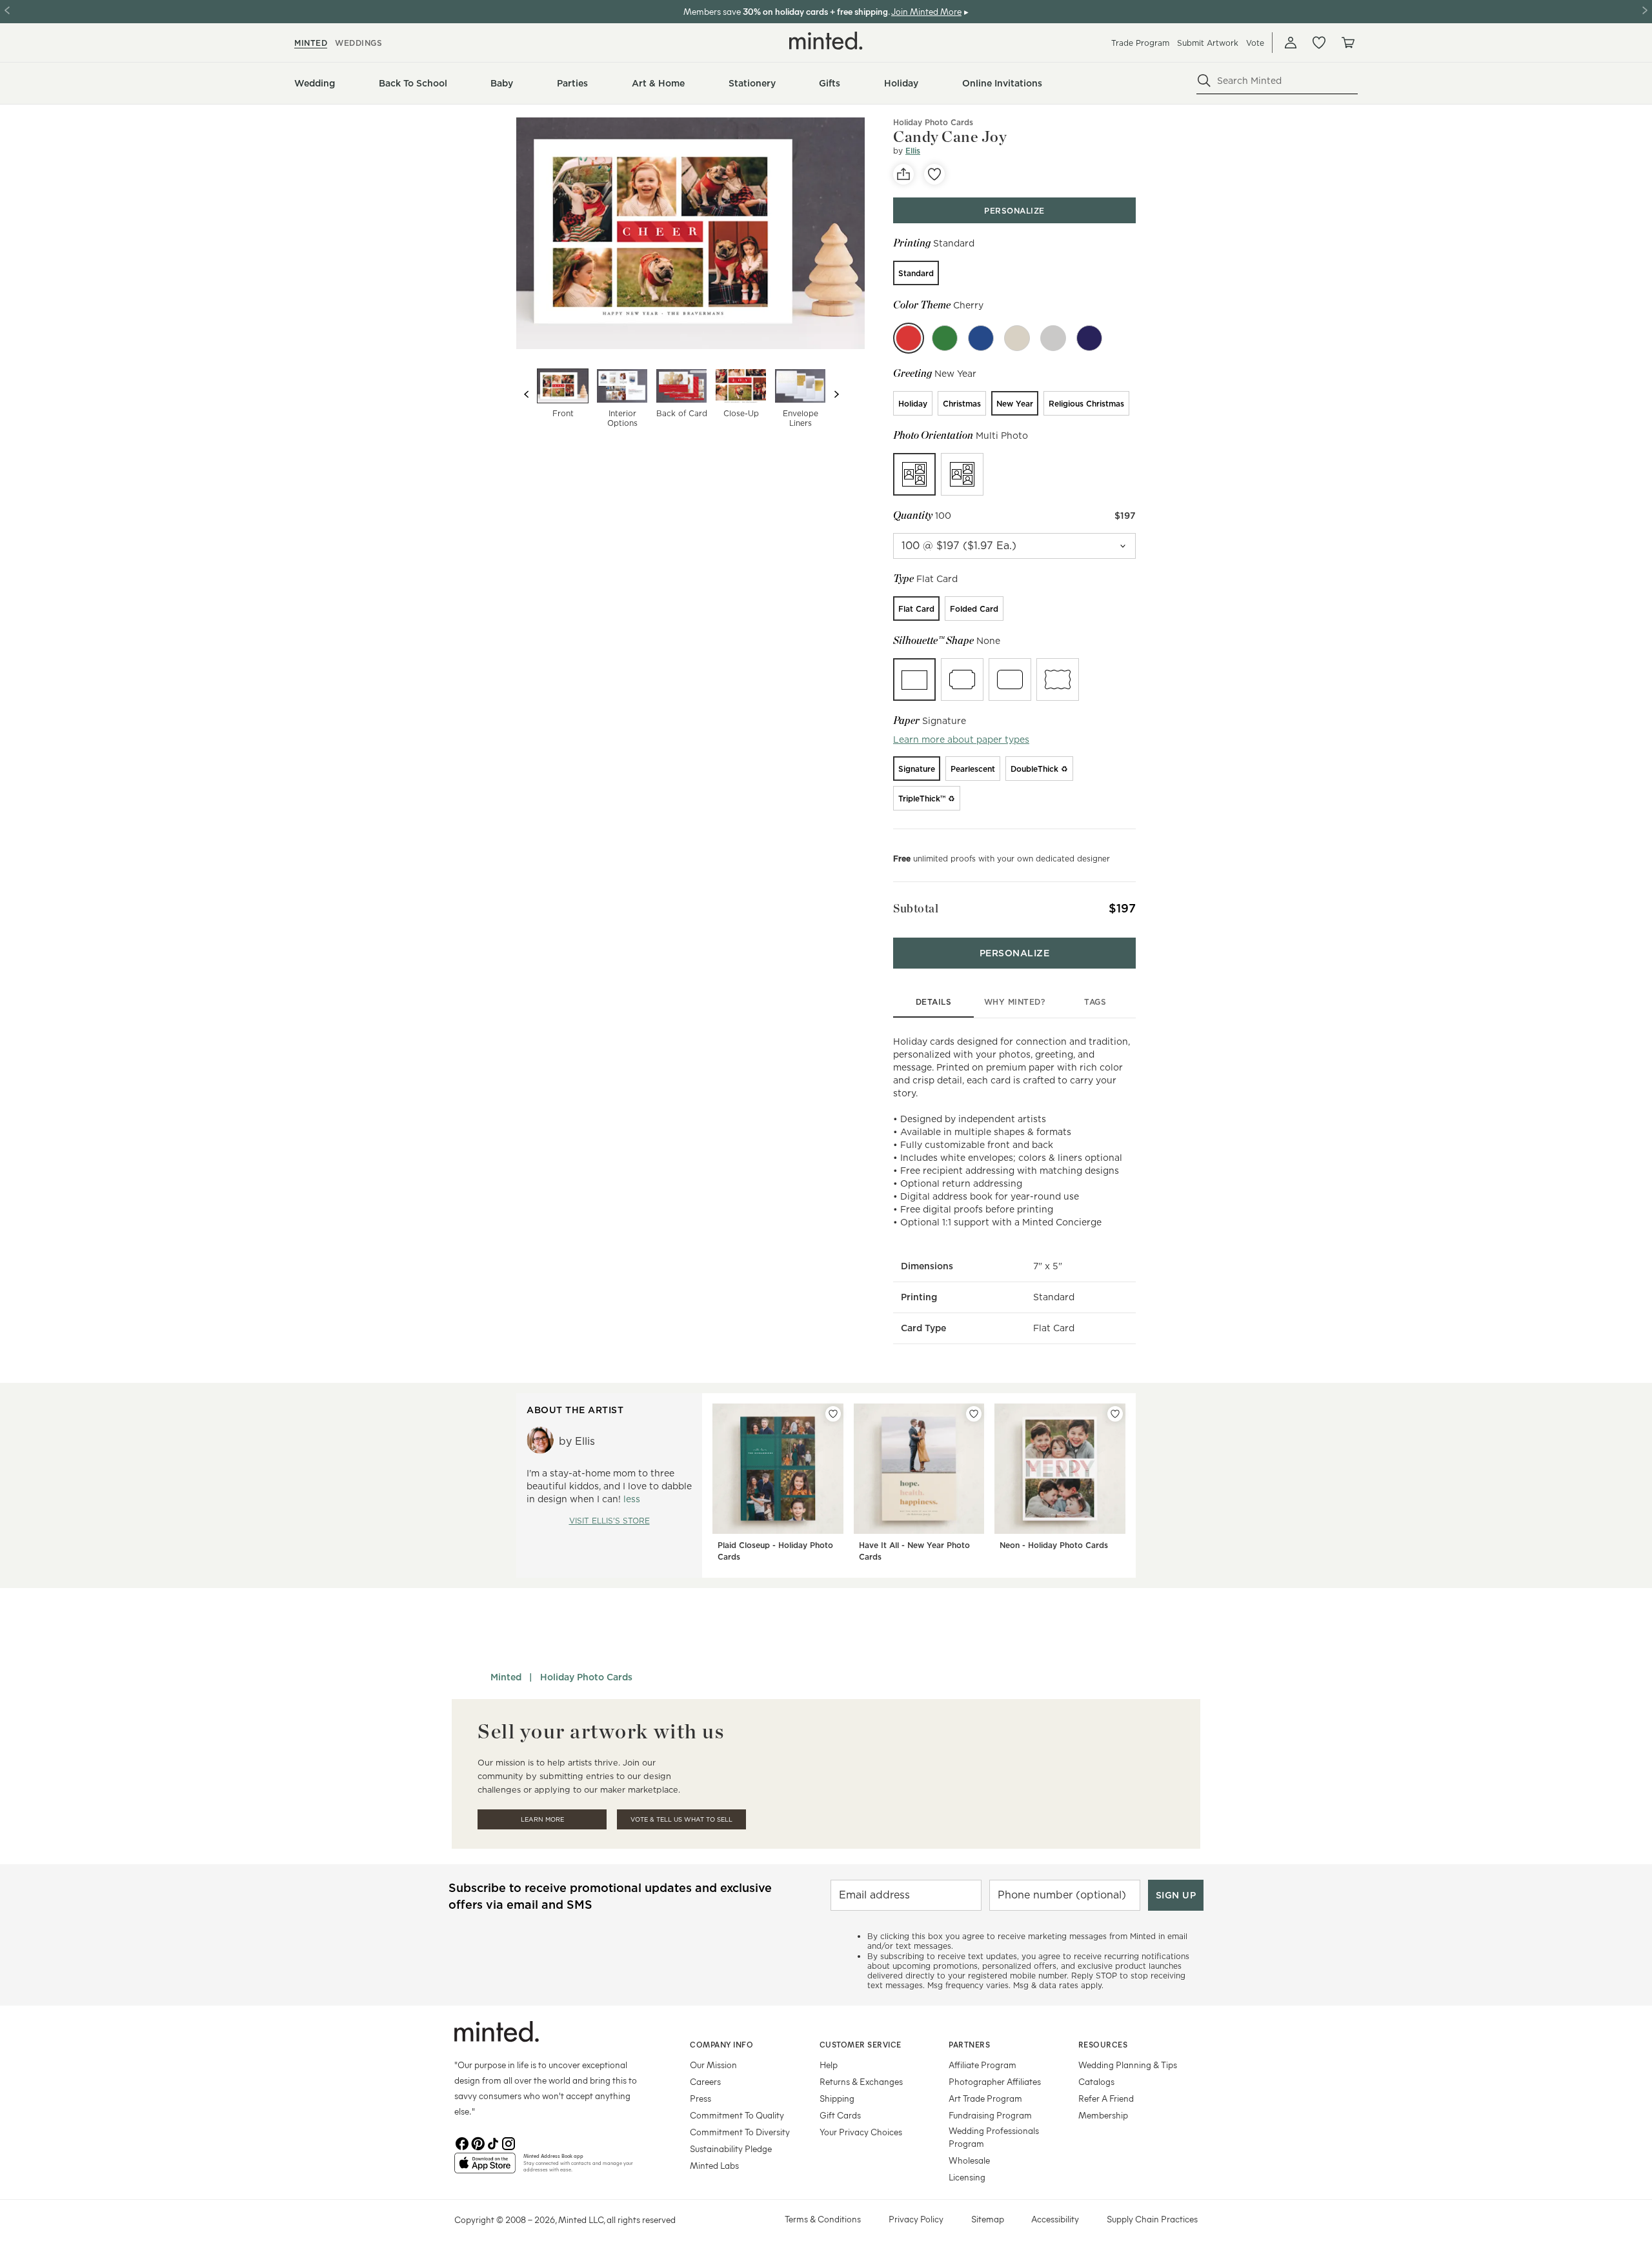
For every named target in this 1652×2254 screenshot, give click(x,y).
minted (311, 43)
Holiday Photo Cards (933, 122)
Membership (1103, 2115)
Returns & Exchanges (861, 2081)
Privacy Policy (916, 2219)
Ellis (913, 151)
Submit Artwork (1208, 43)
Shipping (837, 2098)
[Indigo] (1089, 338)
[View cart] (1347, 43)
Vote (1255, 43)
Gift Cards (840, 2115)
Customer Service (861, 2044)
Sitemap (988, 2219)
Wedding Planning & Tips (1128, 2065)
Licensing (967, 2177)
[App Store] (485, 2168)
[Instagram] (509, 2142)
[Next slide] (836, 394)
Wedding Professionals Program (994, 2137)
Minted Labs (714, 2165)
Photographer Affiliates (995, 2081)
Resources (1103, 2044)
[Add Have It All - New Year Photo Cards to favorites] (974, 1414)
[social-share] (903, 174)
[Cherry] (909, 338)
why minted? (1015, 1002)
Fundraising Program (990, 2115)
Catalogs (1096, 2081)
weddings (358, 43)
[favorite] (934, 174)
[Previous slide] (527, 394)
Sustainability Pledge (731, 2148)
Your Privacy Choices (861, 2132)
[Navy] (981, 338)
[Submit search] (1204, 81)
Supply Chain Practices (1152, 2219)
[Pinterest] (478, 2142)
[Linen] (1017, 338)
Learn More (542, 1819)
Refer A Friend (1106, 2098)
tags (1095, 1002)
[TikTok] (493, 2142)
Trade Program (1140, 43)
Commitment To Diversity (740, 2132)
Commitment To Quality (737, 2115)
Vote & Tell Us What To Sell (681, 1819)
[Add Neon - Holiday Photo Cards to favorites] (1115, 1414)
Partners (969, 2044)
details (934, 1002)
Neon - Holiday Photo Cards (1054, 1545)
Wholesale (969, 2160)
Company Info (721, 2044)
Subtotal (916, 908)
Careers (705, 2081)
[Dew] (1053, 338)
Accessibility (1055, 2219)
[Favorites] (1319, 43)
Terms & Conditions (823, 2219)
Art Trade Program (985, 2098)
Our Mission (713, 2065)
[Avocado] (945, 338)
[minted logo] (826, 41)
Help (829, 2065)
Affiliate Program (982, 2065)
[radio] (916, 273)
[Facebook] (462, 2142)
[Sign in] (1291, 43)
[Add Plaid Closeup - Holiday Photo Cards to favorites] (833, 1414)
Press (700, 2098)
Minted (506, 1677)
